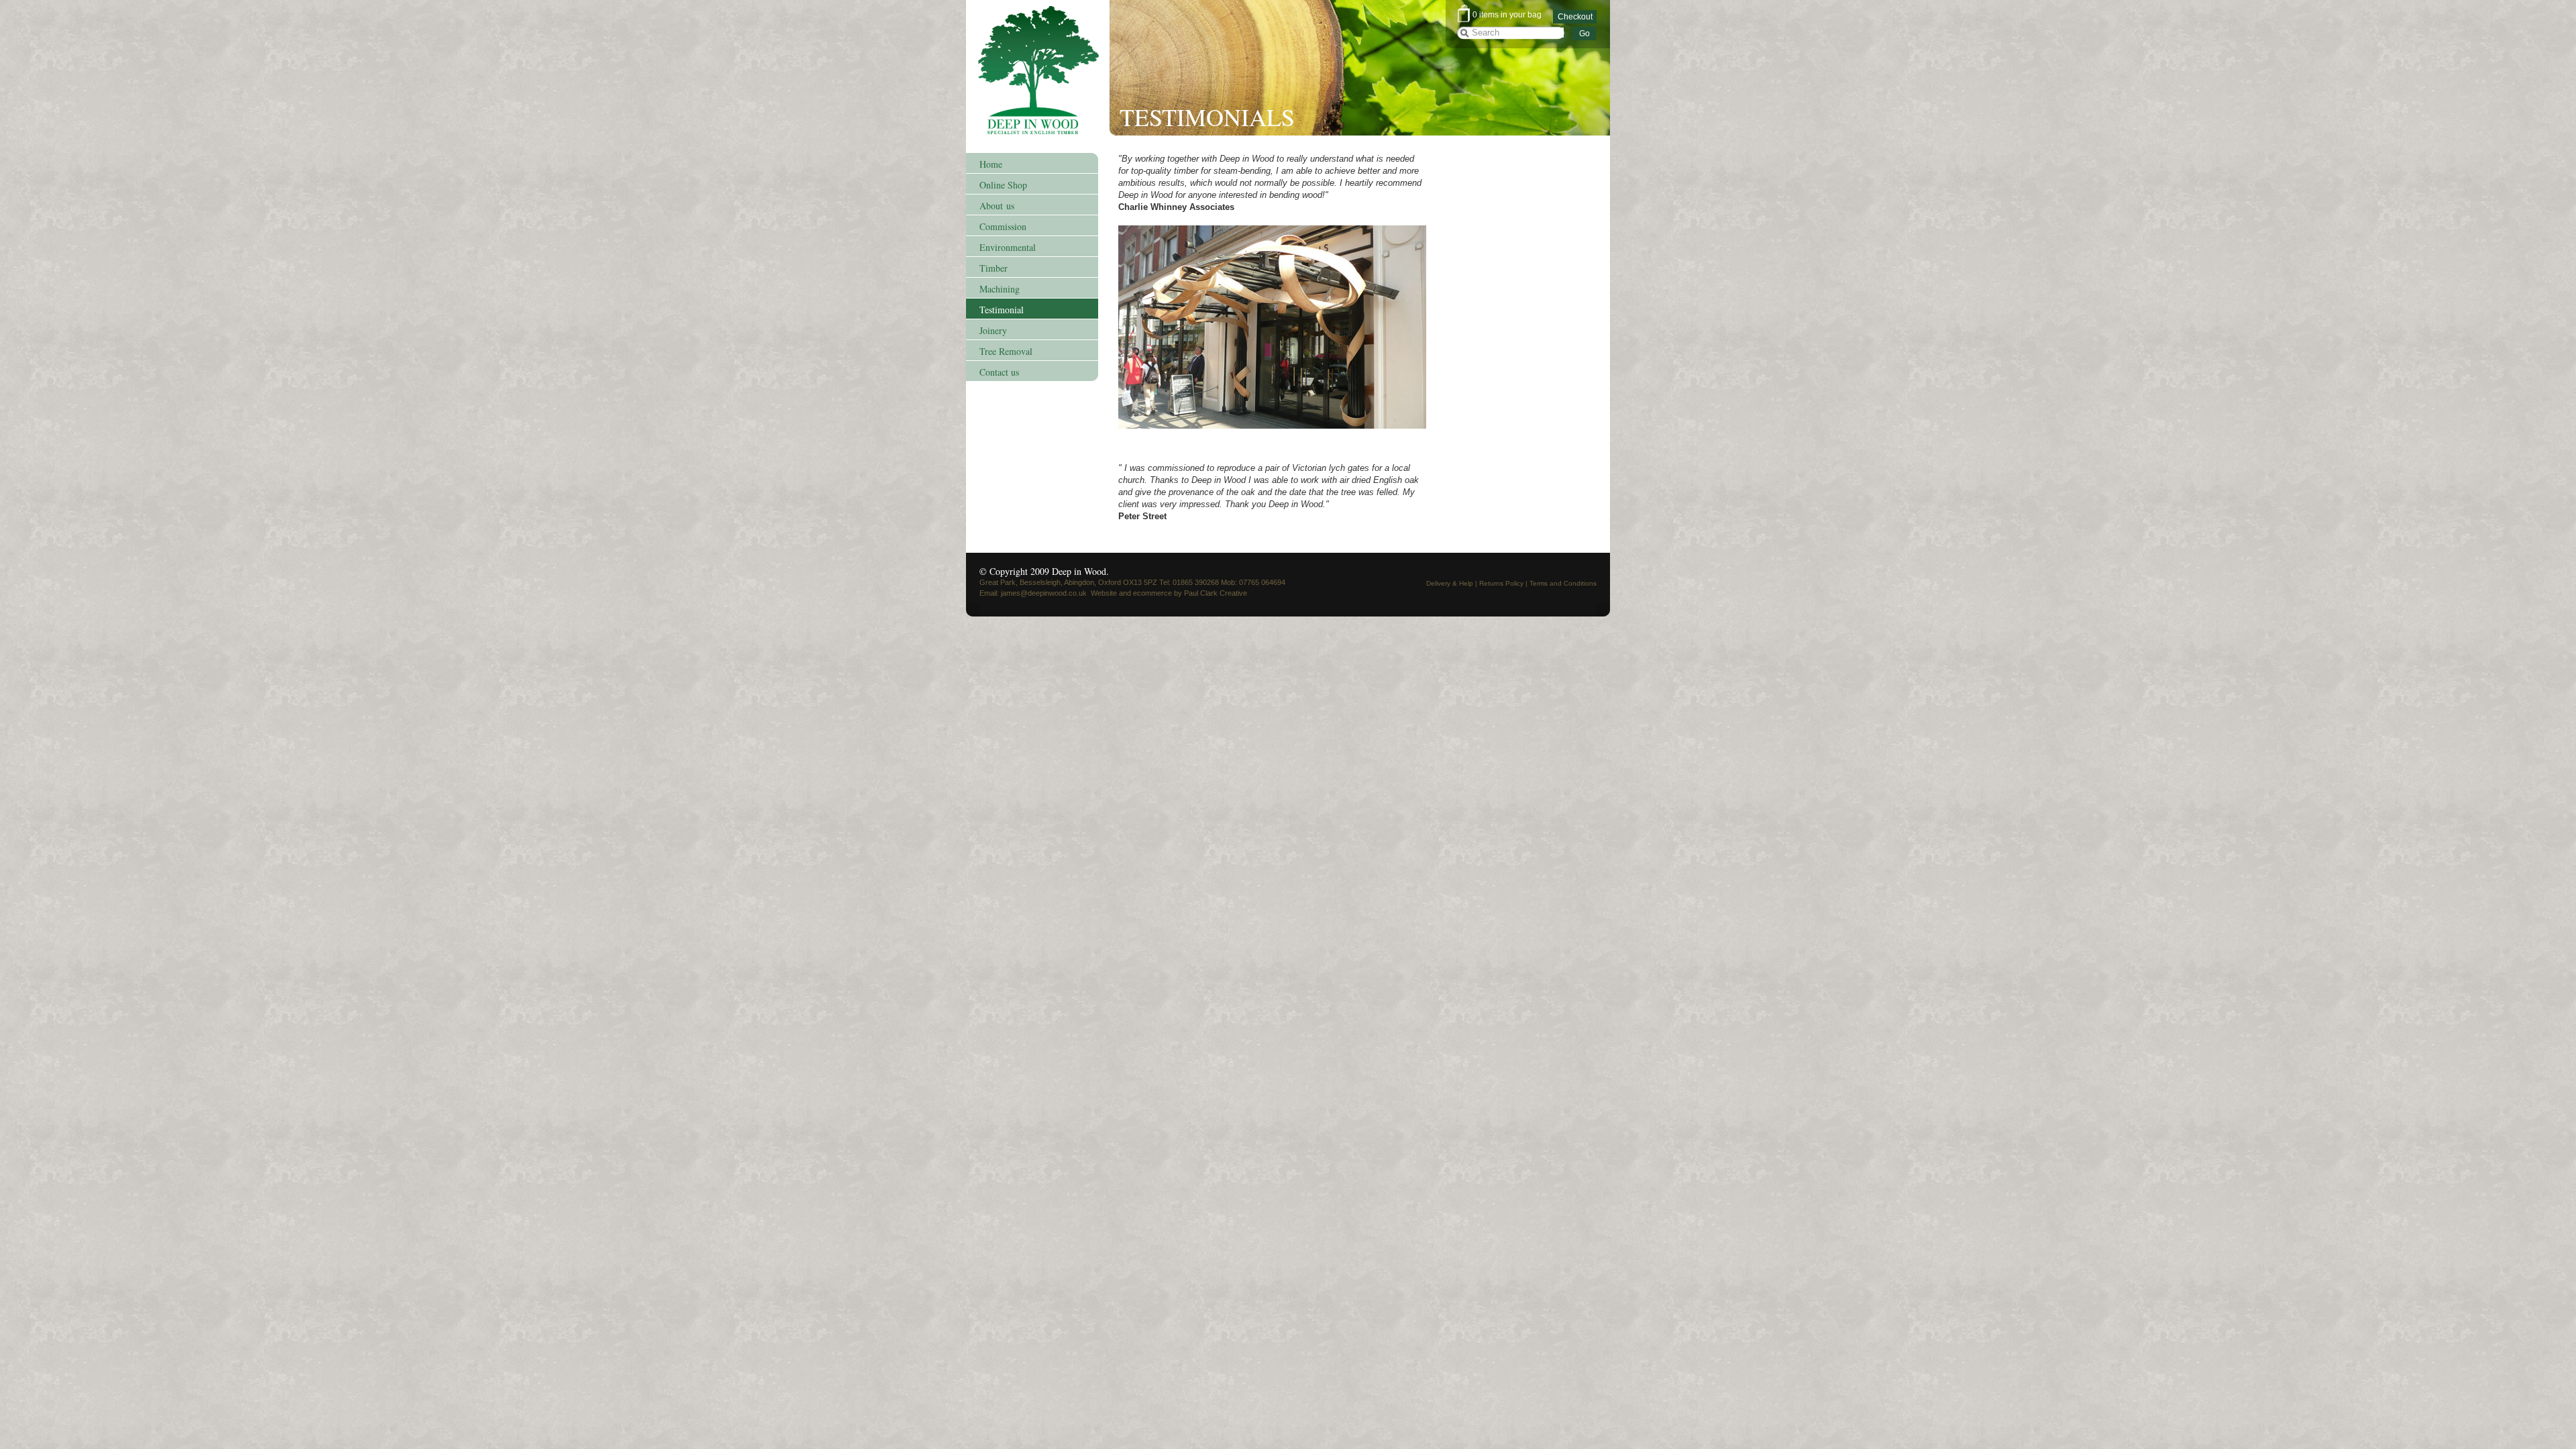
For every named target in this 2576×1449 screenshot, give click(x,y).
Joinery (993, 330)
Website (1104, 593)
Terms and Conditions (1563, 583)
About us (997, 206)
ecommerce (1152, 593)
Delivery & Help (1450, 583)
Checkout (1575, 17)
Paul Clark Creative (1216, 593)
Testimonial (1002, 310)
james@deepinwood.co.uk (1044, 593)
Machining (1000, 289)
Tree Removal (1006, 351)
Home (991, 164)
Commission (1003, 226)
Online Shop (1003, 185)
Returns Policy (1501, 583)
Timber (994, 268)
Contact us (999, 372)
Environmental (1008, 247)
